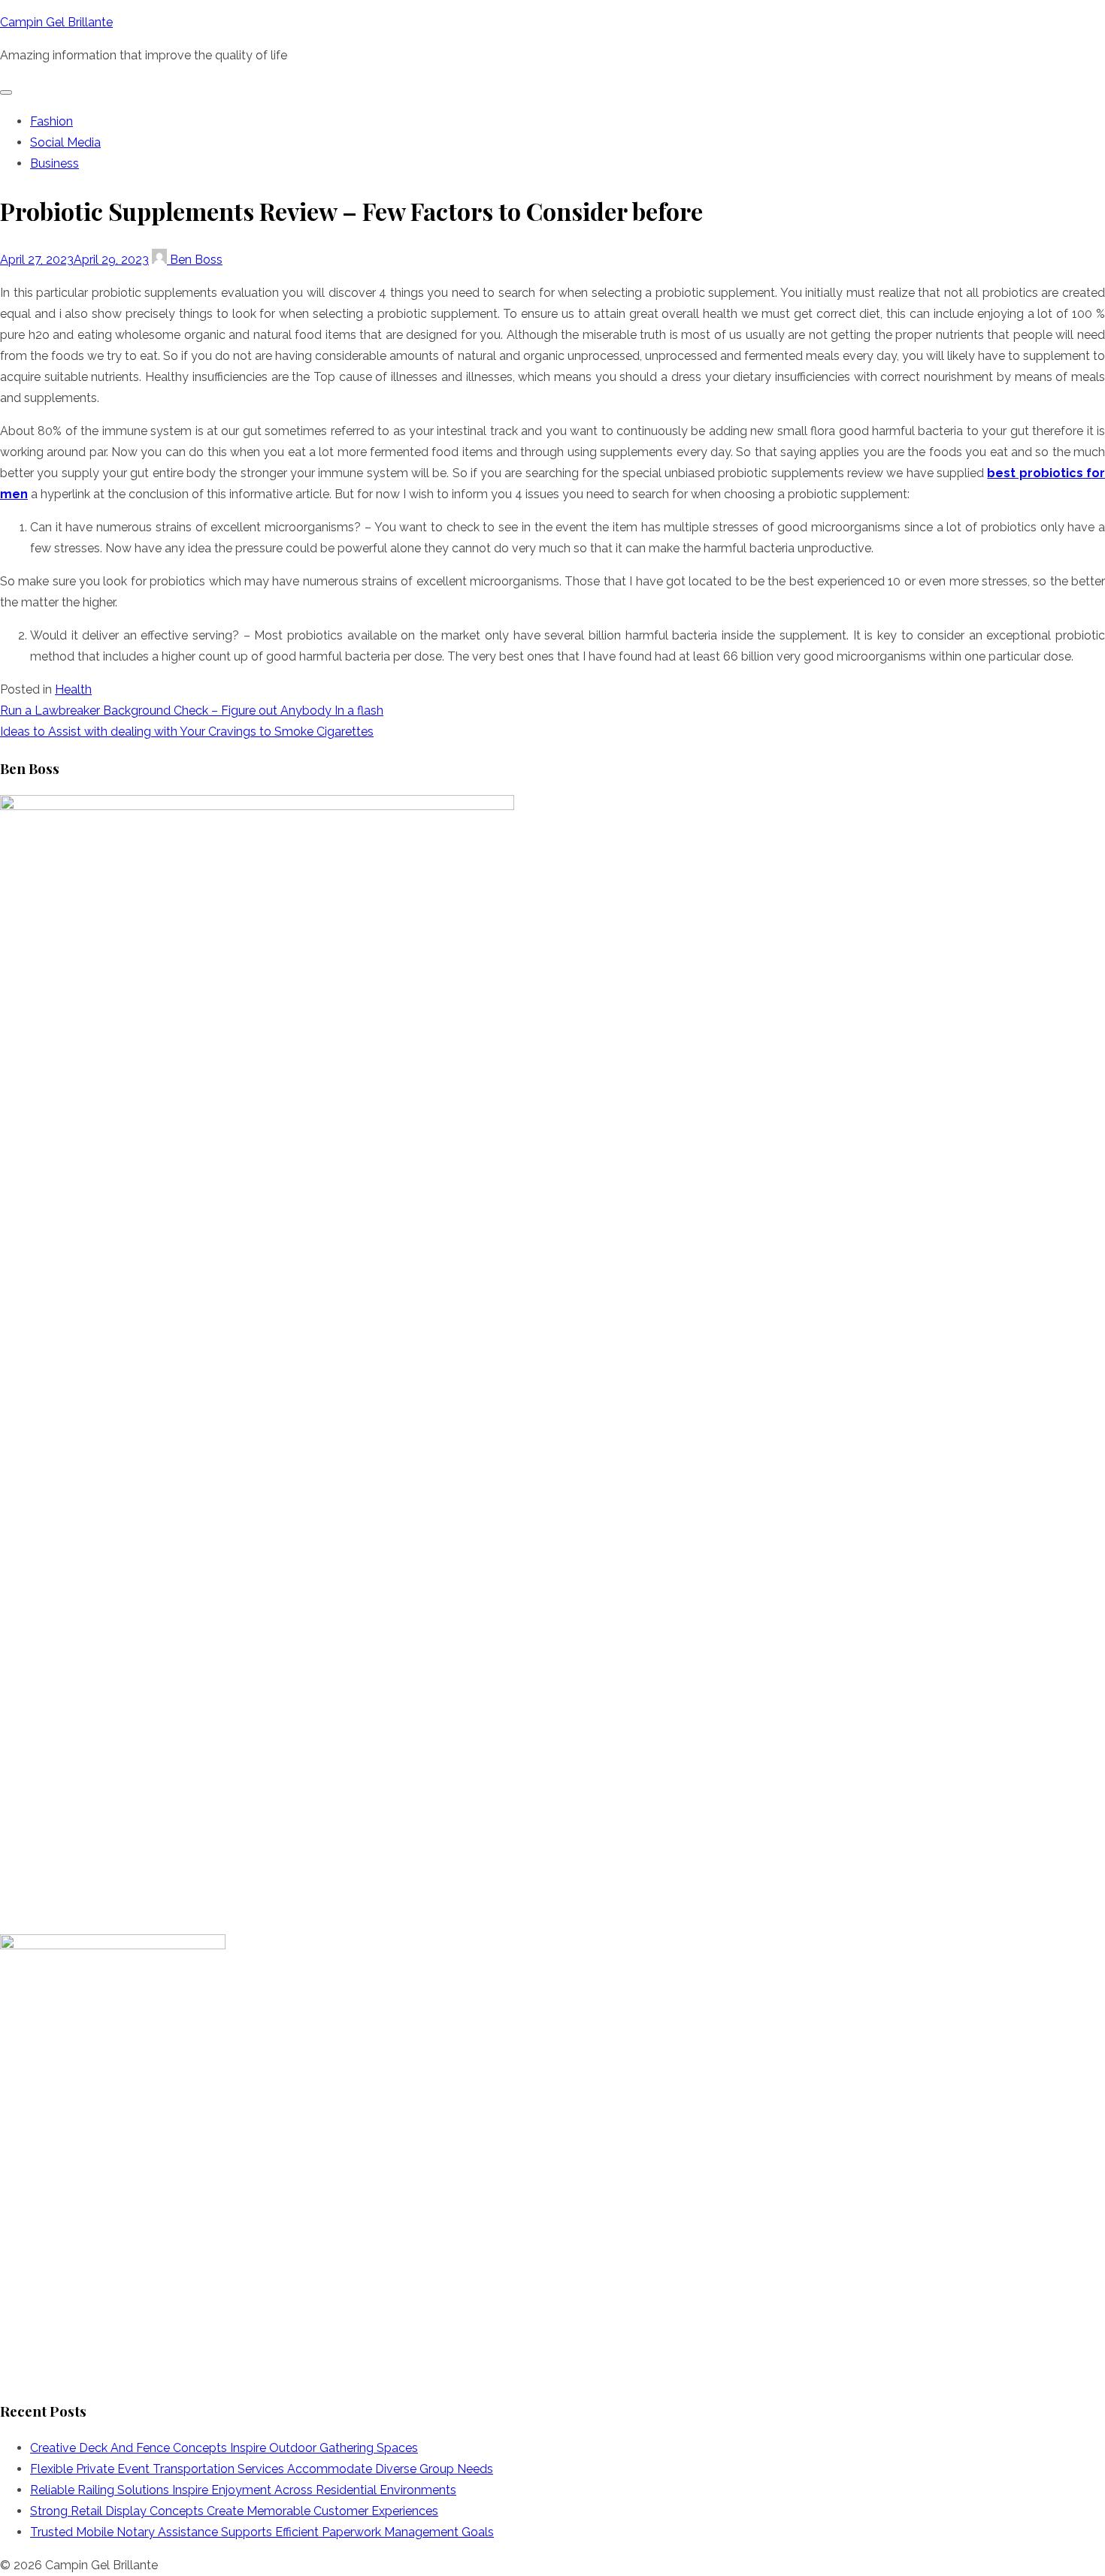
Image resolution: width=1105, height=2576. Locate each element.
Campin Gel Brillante (56, 22)
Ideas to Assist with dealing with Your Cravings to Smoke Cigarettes (187, 732)
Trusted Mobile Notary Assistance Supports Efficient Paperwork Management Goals (262, 2532)
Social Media (65, 142)
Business (54, 163)
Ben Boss (195, 260)
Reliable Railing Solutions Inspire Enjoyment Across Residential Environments (243, 2490)
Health (73, 689)
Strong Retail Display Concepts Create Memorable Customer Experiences (234, 2511)
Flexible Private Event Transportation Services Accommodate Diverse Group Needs (262, 2469)
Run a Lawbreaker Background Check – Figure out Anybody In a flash (192, 711)
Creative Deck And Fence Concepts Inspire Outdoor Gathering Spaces (224, 2448)
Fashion (51, 121)
